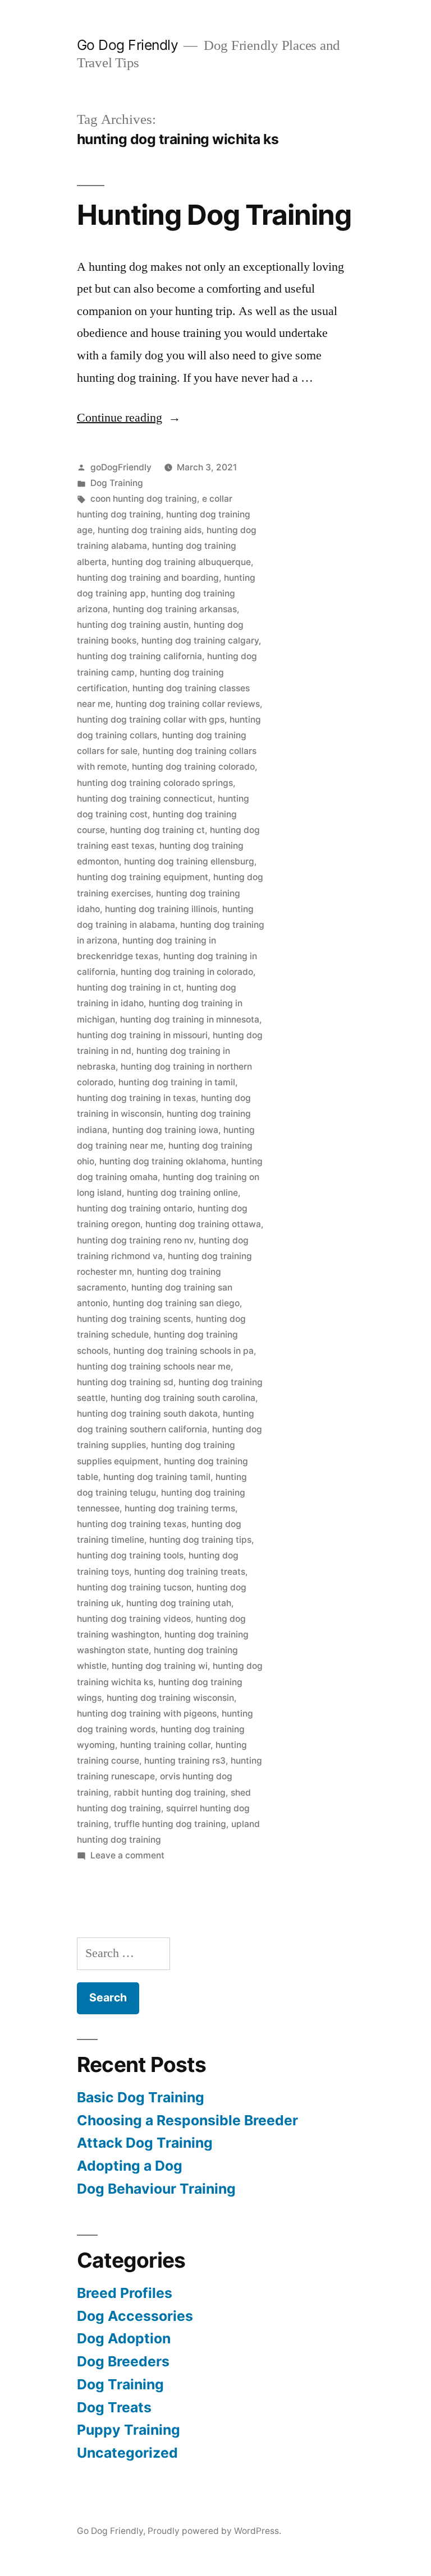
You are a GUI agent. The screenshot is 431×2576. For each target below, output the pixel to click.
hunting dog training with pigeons (147, 1714)
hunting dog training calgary (200, 640)
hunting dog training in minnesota (190, 1019)
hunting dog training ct (157, 830)
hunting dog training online (182, 1193)
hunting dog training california (139, 656)
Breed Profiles (125, 2293)
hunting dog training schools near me (154, 1366)
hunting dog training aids (150, 530)
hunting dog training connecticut (145, 799)
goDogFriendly (121, 467)
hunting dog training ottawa (203, 1224)
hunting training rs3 (185, 1761)
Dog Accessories (135, 2316)
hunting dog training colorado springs (155, 783)
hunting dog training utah (179, 1603)
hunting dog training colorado (193, 767)
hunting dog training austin (133, 625)
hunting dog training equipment (143, 877)
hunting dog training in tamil (177, 1082)
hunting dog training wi (160, 1666)
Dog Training (117, 483)
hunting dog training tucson (134, 1587)
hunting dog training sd (125, 1382)
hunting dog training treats (190, 1572)
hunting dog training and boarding (148, 578)
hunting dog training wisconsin (170, 1698)
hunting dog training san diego (176, 1303)
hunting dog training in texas (136, 1098)
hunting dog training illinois (161, 909)
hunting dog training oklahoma (163, 1161)
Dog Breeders (123, 2361)
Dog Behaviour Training (156, 2189)
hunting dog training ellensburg (189, 861)
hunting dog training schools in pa (184, 1351)
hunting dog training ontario (135, 1208)
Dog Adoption (124, 2338)
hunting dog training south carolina (183, 1398)
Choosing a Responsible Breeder (187, 2120)
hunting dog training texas (132, 1524)
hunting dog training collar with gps (151, 720)
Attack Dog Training (145, 2143)
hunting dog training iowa (165, 1130)
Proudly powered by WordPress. (214, 2531)
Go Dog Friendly (128, 45)
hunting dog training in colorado (187, 972)
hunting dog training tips (200, 1540)
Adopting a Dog (130, 2166)
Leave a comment (127, 1855)
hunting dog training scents (134, 1319)
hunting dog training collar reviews (188, 704)
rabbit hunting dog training (170, 1793)
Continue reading (129, 418)
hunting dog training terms (180, 1508)
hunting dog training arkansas (175, 609)
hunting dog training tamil (157, 1477)
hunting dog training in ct (129, 988)
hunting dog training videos (134, 1619)
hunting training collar (165, 1745)
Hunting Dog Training (214, 215)
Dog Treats (114, 2407)
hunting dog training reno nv (135, 1240)
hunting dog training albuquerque (181, 562)
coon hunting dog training (144, 499)
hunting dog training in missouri (142, 1035)
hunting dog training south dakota (147, 1414)
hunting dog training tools (130, 1555)
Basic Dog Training (141, 2097)
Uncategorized (127, 2453)
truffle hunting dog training (170, 1824)
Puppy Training (129, 2430)
